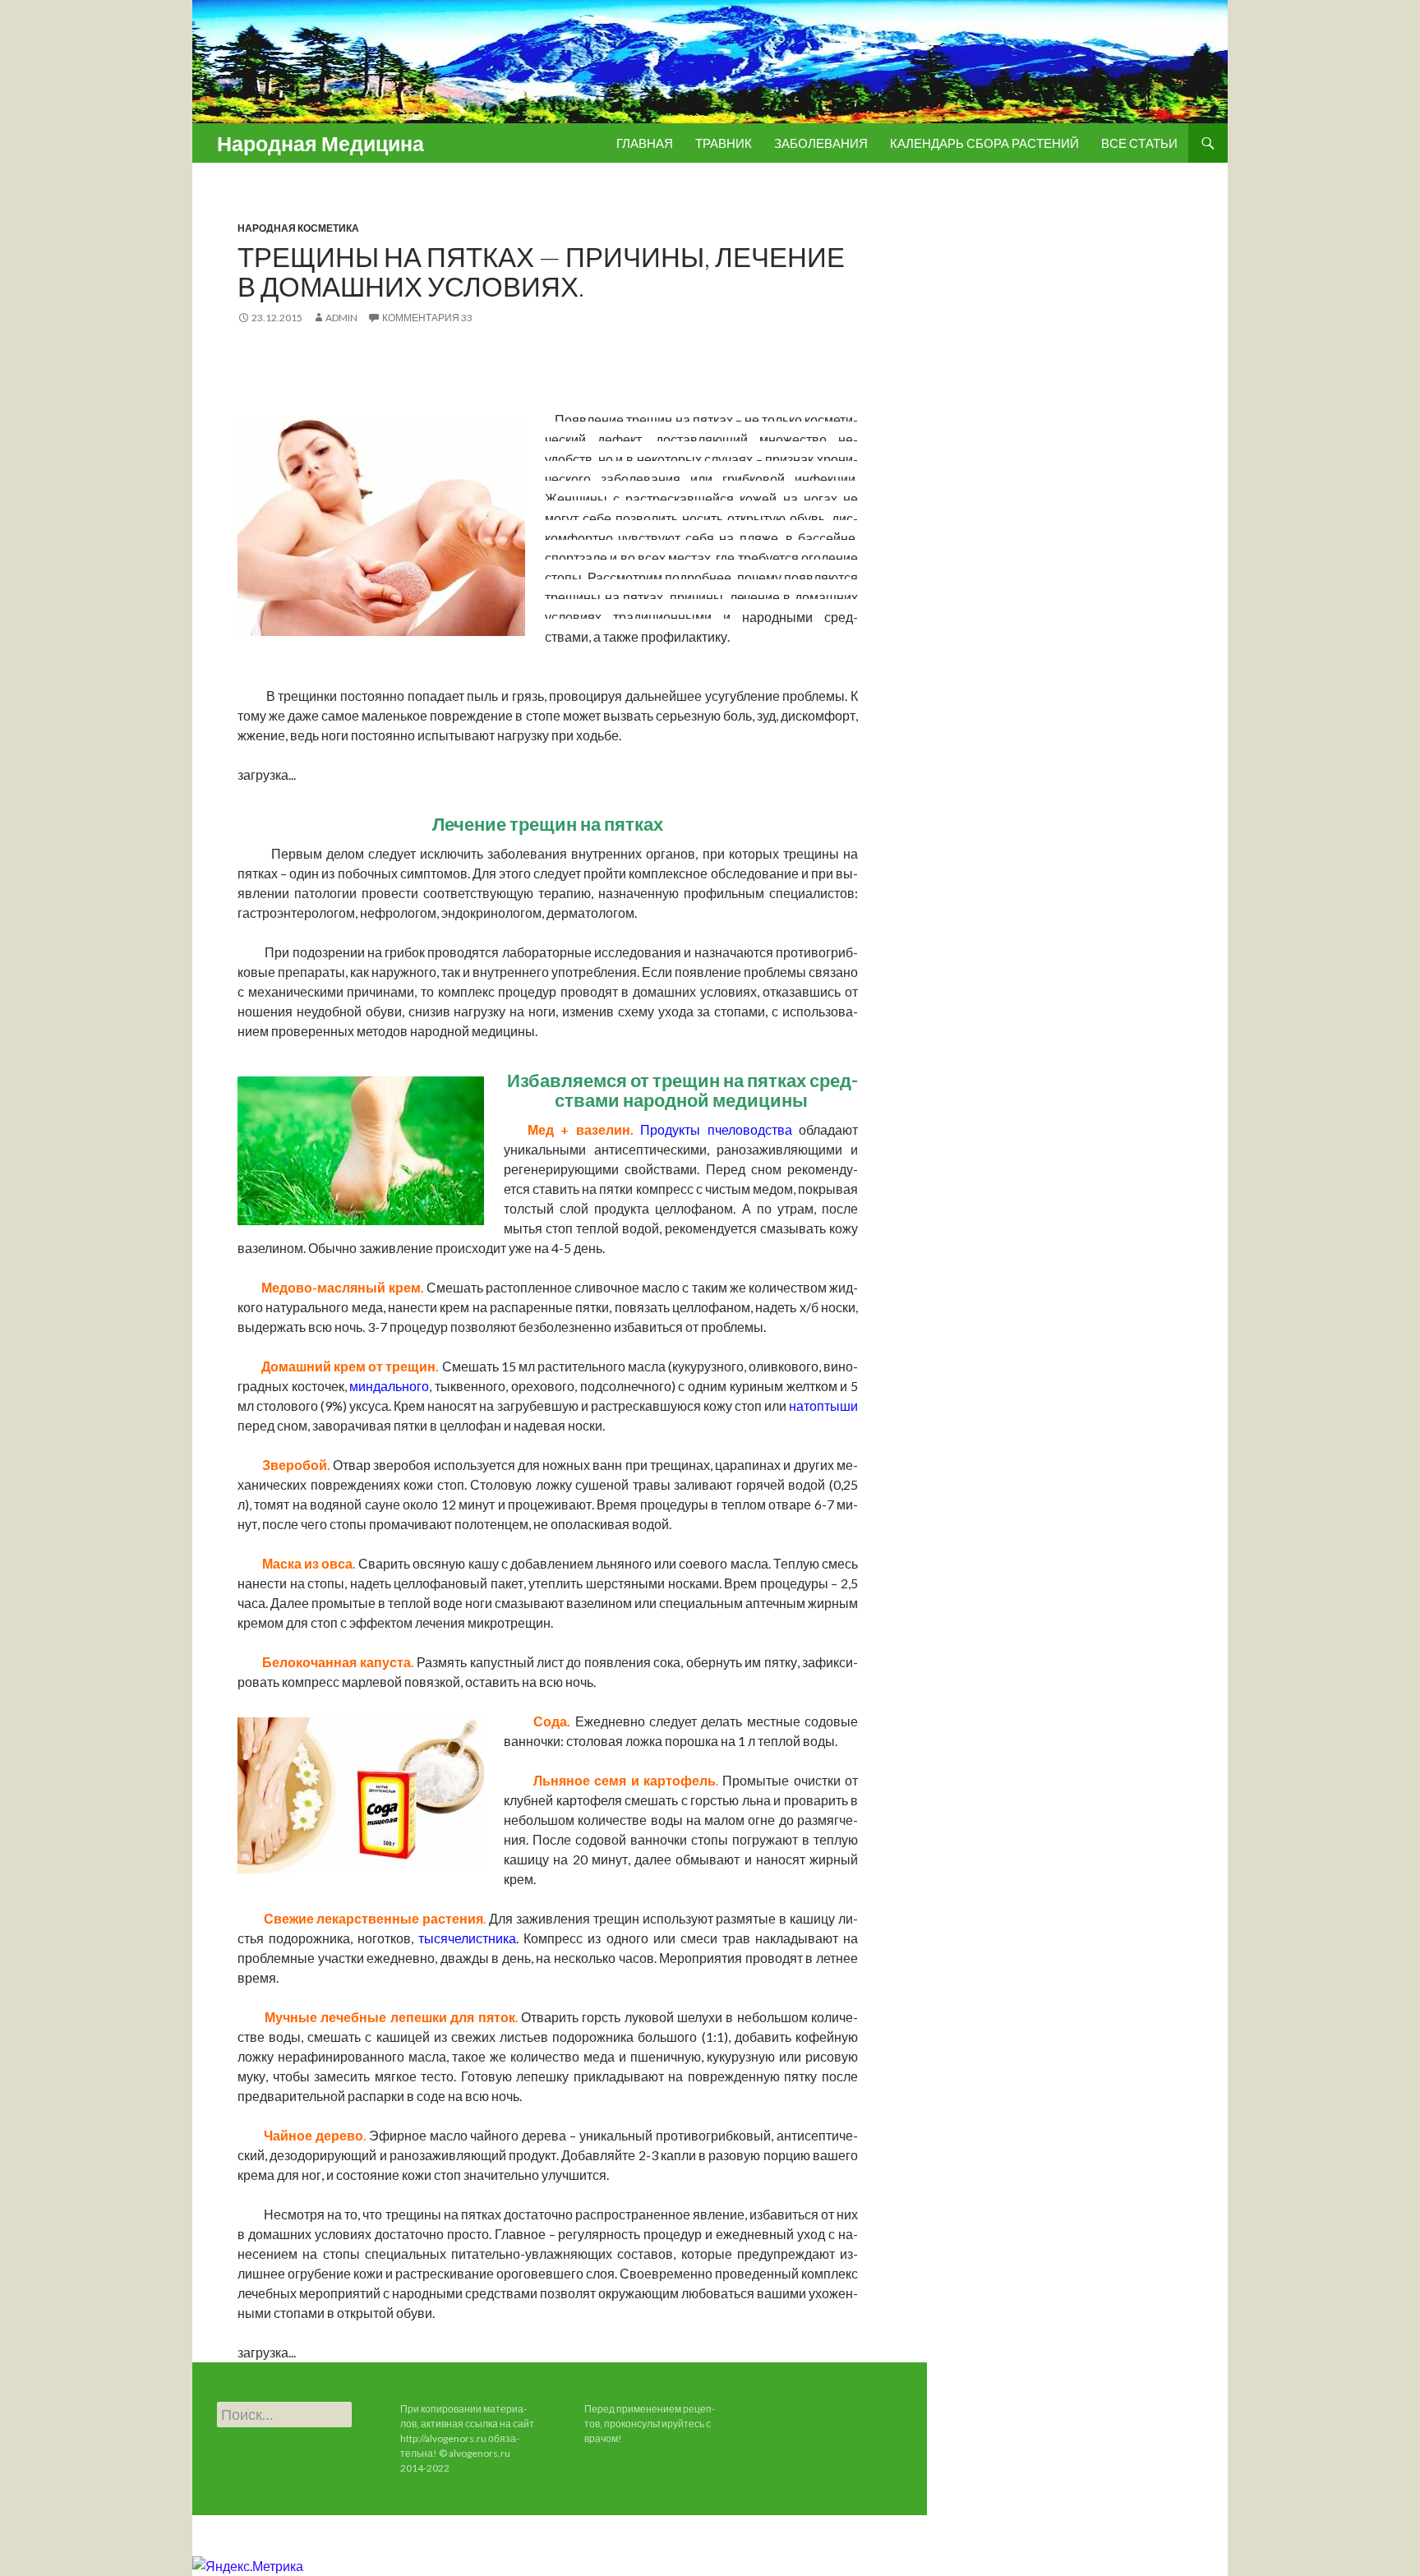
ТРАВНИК (724, 143)
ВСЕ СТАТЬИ (1139, 143)
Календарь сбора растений (984, 143)
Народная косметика (298, 228)
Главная (645, 143)
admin (341, 318)
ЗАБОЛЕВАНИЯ (821, 143)
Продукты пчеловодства (716, 1129)
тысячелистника (467, 1938)
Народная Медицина (320, 143)
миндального (389, 1386)
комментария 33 (427, 318)
